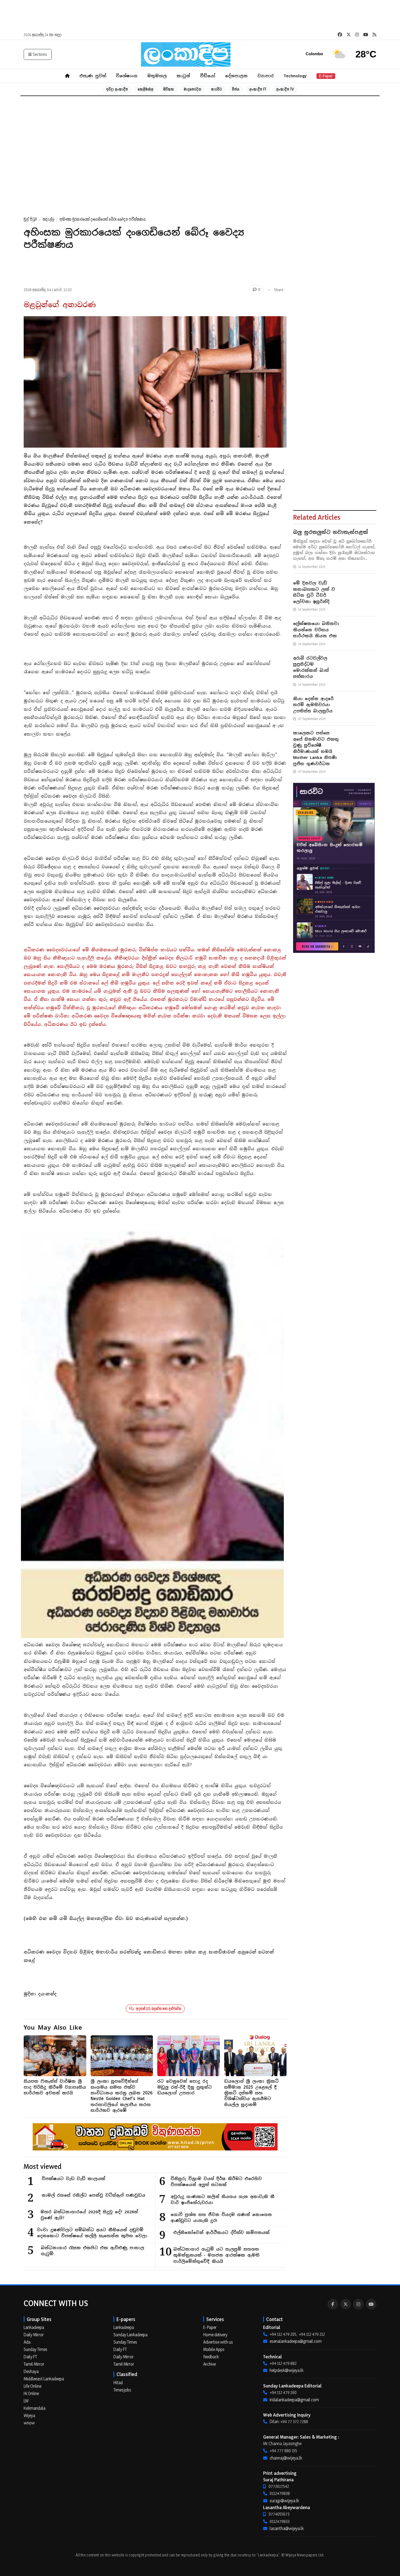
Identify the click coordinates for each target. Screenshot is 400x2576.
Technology (295, 76)
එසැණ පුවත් (93, 76)
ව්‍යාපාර (266, 76)
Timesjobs (122, 2390)
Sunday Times (36, 2349)
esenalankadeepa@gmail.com (296, 2341)
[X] (346, 2304)
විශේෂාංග (127, 76)
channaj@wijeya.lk (286, 2458)
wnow (29, 2423)
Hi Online (31, 2393)
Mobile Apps (214, 2349)
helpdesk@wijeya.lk (287, 2370)
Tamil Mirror (34, 2364)
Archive (210, 2364)
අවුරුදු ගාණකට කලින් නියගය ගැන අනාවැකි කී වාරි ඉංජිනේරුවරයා (223, 2200)
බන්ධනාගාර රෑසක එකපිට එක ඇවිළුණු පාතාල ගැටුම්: (93, 2251)
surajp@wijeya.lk (284, 2501)
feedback (211, 2357)
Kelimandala (35, 2408)
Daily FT (30, 2357)
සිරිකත (169, 89)
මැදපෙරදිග (193, 89)
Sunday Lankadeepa (130, 2335)
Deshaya (31, 2371)
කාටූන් (183, 76)
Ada (27, 2342)
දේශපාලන (236, 76)
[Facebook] (333, 2304)
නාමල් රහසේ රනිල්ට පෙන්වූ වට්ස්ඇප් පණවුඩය (93, 2195)
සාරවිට (217, 89)
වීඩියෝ (208, 76)
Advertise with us (218, 2342)
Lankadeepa (34, 2327)
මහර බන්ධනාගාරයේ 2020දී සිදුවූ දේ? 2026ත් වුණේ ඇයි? (89, 2215)
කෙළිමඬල (146, 89)
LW (26, 2401)
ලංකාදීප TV (285, 89)
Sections (40, 54)
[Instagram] (358, 2304)
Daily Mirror (34, 2335)
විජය (236, 89)
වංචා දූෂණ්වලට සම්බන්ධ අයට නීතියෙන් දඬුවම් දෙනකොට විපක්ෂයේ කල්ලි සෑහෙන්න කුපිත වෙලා (92, 2233)
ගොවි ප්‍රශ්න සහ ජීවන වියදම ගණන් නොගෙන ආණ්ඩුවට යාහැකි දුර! (221, 2218)
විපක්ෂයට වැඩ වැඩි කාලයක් (73, 2179)
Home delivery (215, 2335)
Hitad (118, 2383)
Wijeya (29, 2415)
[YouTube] (371, 2304)
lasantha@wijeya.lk (287, 2528)
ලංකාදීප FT (258, 89)
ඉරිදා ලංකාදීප (117, 89)
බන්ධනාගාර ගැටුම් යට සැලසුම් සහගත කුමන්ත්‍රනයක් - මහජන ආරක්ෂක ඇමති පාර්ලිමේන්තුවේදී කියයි (216, 2255)
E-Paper (326, 76)
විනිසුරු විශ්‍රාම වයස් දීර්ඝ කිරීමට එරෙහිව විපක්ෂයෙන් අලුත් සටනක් (216, 2182)
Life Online (33, 2386)
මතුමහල (157, 76)
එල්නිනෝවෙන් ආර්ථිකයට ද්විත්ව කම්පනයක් (221, 2232)
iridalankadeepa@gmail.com (294, 2400)
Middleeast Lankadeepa (44, 2379)
